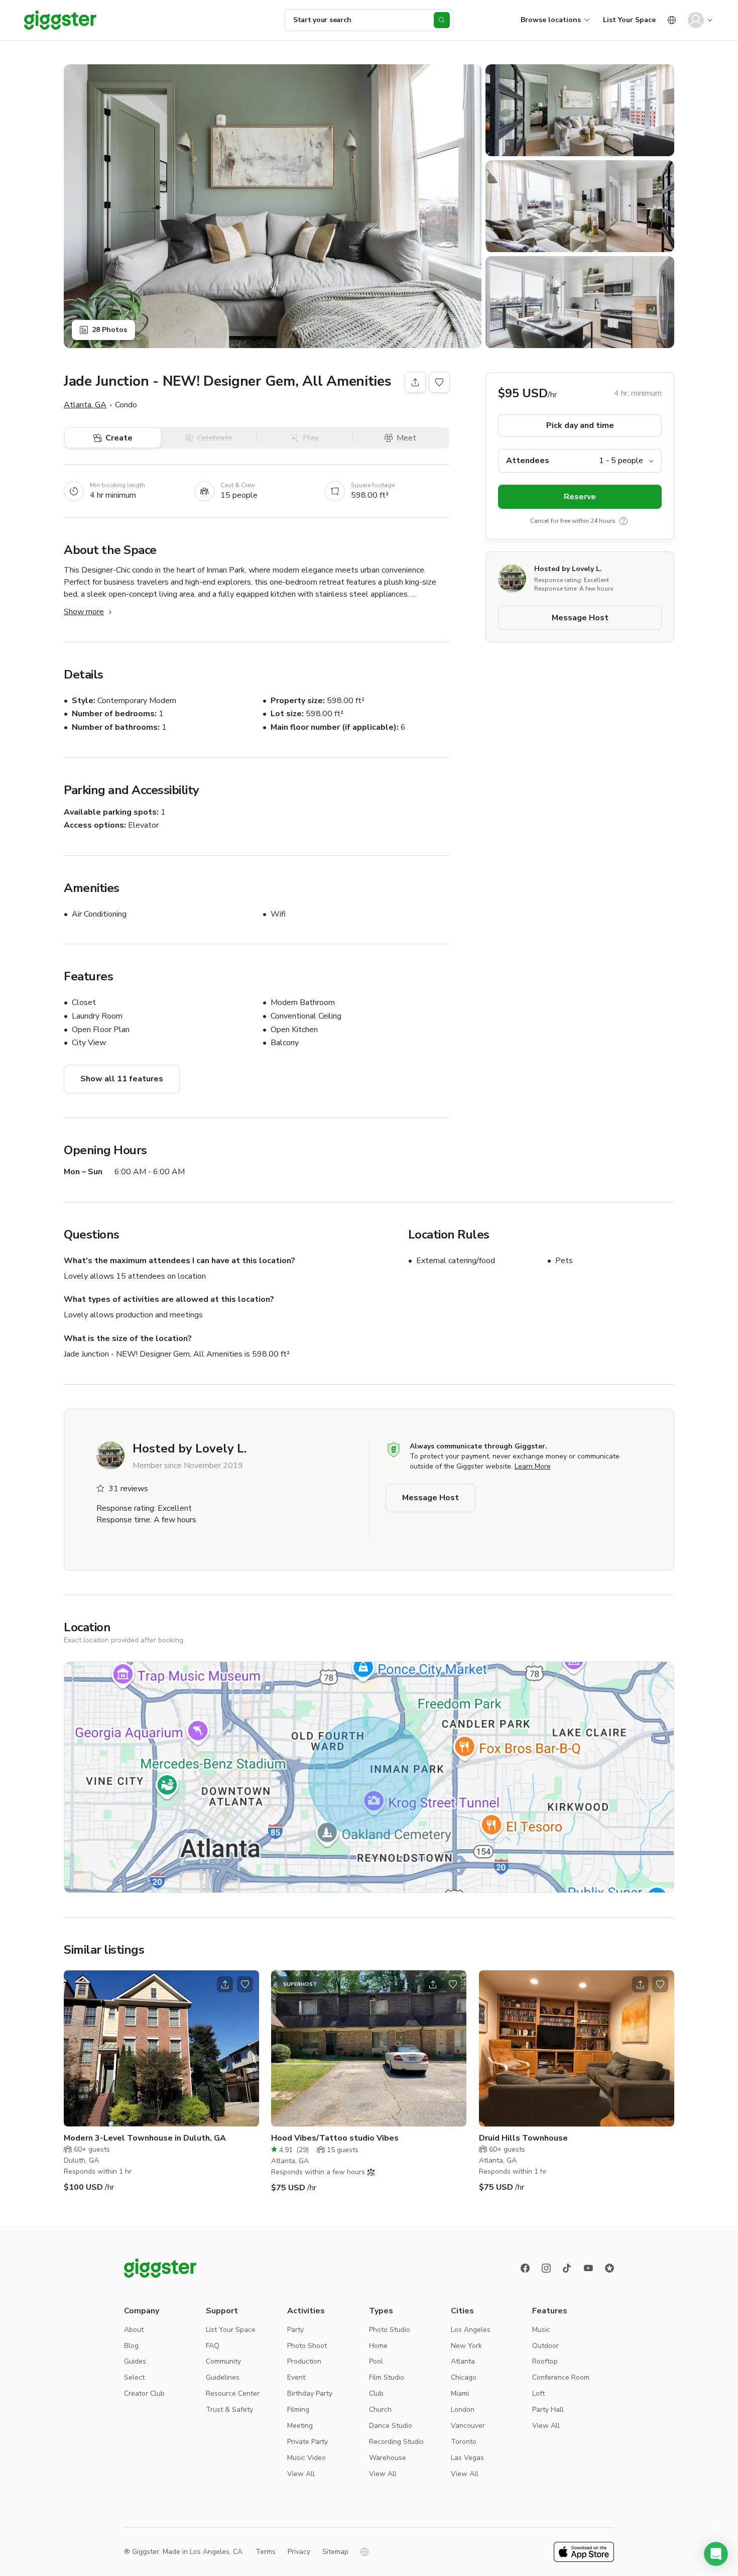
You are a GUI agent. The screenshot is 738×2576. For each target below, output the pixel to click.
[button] (716, 2554)
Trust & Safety (229, 2410)
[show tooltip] (624, 521)
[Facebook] (525, 2268)
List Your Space (629, 20)
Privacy (299, 2552)
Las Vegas (467, 2458)
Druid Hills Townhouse (523, 2138)
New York (466, 2346)
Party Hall (548, 2410)
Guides (135, 2361)
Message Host (580, 618)
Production (304, 2361)
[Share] (415, 382)
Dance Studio (391, 2426)
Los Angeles (471, 2330)
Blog (131, 2346)
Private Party (307, 2442)
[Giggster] (60, 20)
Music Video (306, 2458)
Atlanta (463, 2361)
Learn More (533, 1466)
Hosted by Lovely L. (568, 569)
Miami (460, 2393)
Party (295, 2330)
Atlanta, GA (85, 405)
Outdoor (545, 2346)
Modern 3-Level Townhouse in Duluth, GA (145, 2138)
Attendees (528, 461)
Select (134, 2377)
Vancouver (468, 2426)
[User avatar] (696, 20)
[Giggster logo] (160, 2268)
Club (376, 2393)
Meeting (300, 2426)
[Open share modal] (225, 1984)
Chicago (464, 2377)
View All (301, 2474)
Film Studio (387, 2377)
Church (380, 2410)
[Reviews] (609, 2268)
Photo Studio (390, 2330)
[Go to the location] (161, 2048)
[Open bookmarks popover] (439, 382)
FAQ (213, 2346)
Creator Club (144, 2393)
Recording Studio (396, 2442)
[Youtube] (588, 2268)
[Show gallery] (273, 206)
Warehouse (388, 2458)
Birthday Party (310, 2393)
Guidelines (223, 2377)
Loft (538, 2393)
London (463, 2410)
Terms (266, 2552)
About (134, 2330)
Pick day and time (580, 425)
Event (296, 2377)
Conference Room (561, 2377)
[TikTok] (567, 2268)
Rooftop (545, 2361)
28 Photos (109, 330)
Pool (376, 2361)
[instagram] (546, 2268)
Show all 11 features (122, 1079)
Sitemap (335, 2552)
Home (378, 2346)
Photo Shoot (307, 2346)
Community (223, 2361)
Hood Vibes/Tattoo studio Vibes (335, 2138)
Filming (298, 2410)
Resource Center (233, 2393)
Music (541, 2330)
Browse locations (551, 20)
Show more (84, 612)
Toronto (464, 2442)
